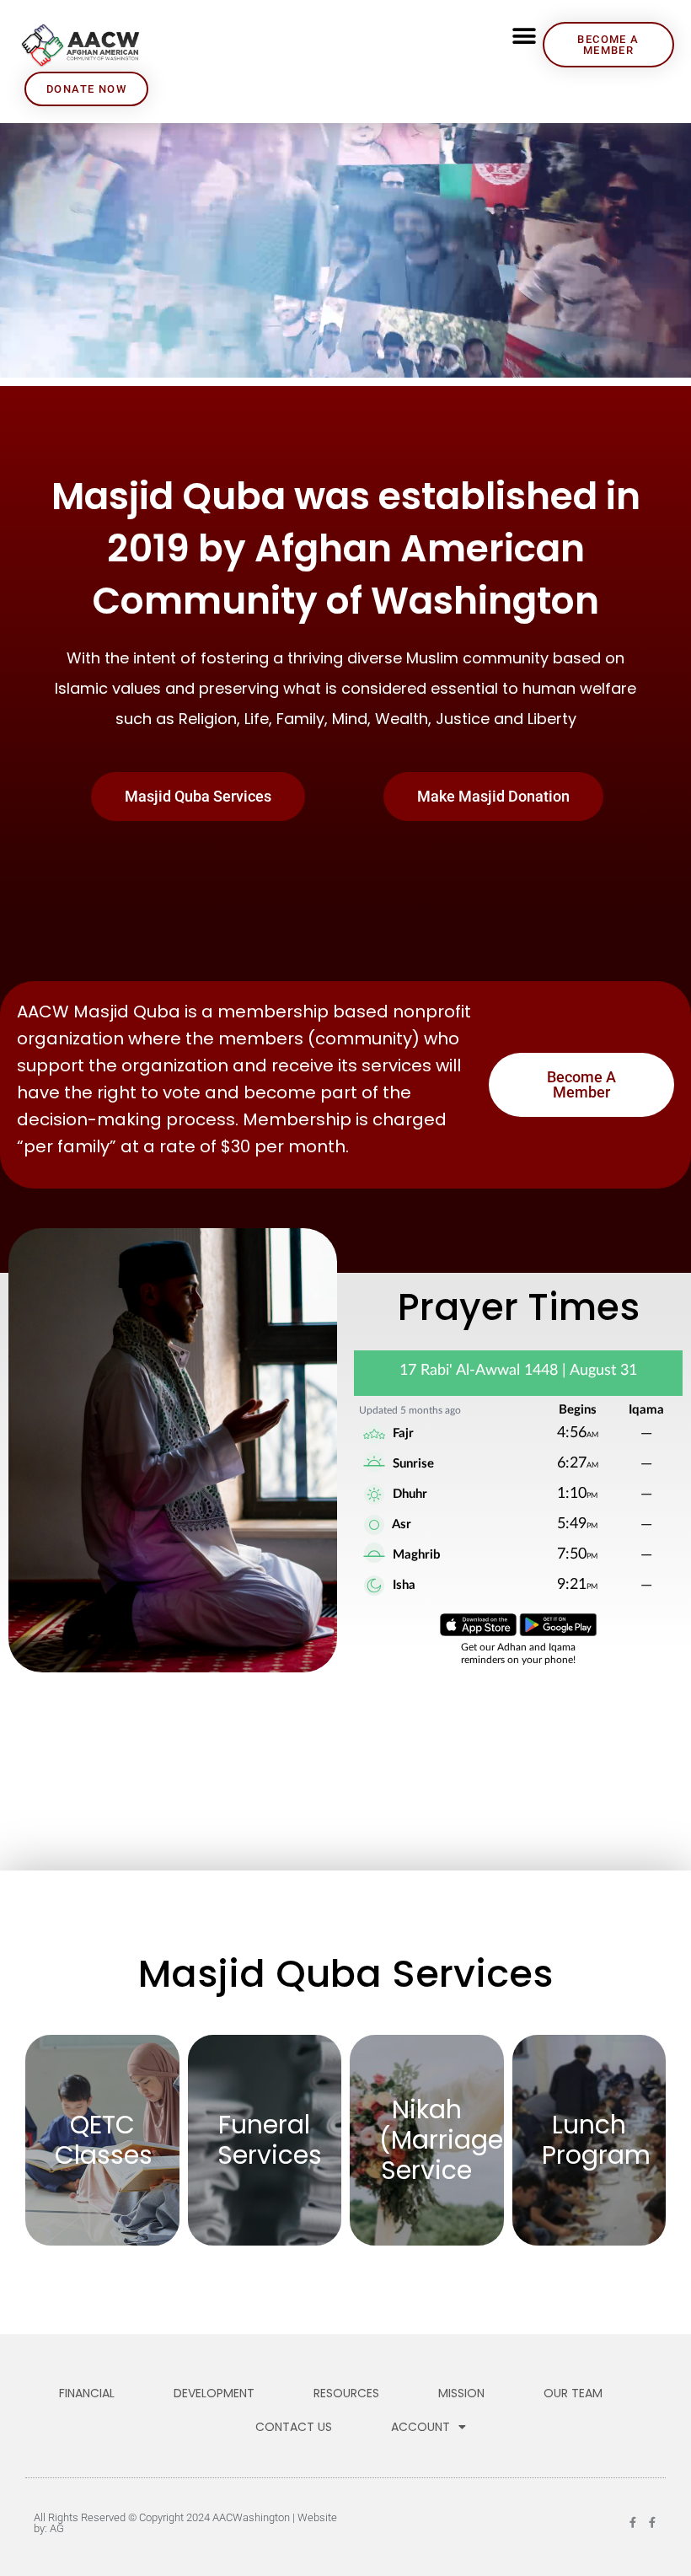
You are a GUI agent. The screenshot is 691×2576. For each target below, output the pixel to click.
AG (57, 2528)
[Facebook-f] (632, 2522)
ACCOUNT (420, 2427)
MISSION (461, 2393)
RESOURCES (346, 2393)
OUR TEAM (573, 2393)
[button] (524, 36)
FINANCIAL (87, 2393)
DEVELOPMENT (214, 2393)
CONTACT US (294, 2427)
